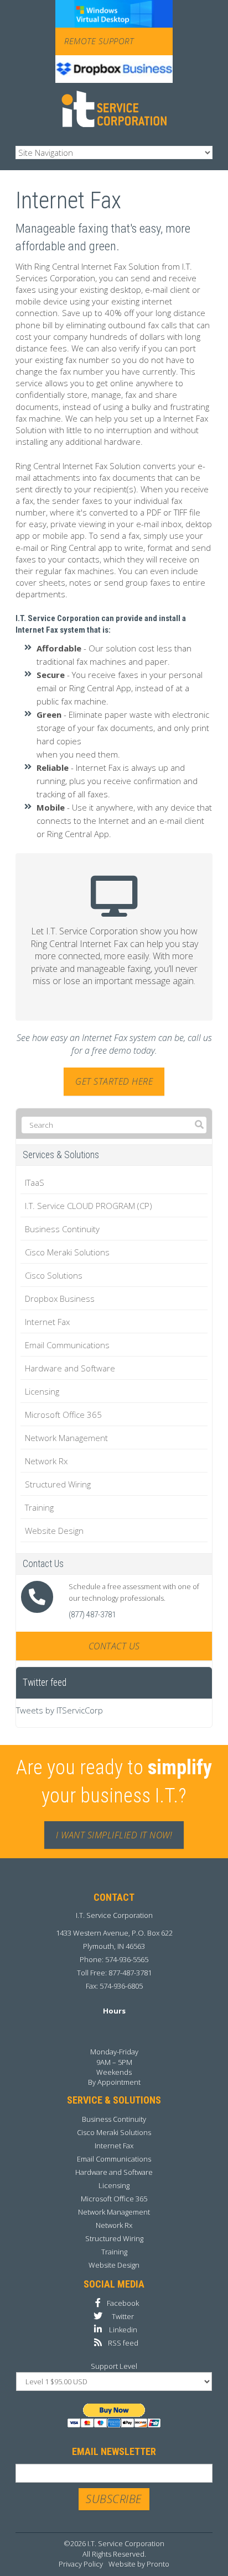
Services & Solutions (61, 1155)
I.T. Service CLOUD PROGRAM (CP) (89, 1206)
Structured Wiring (58, 1484)
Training (39, 1507)
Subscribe (114, 2499)
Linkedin (123, 2330)
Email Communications (67, 1345)
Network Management (66, 1438)
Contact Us (114, 1646)
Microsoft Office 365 (63, 1415)
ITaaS (35, 1182)
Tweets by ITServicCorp (59, 1710)
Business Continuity (62, 1229)
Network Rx (46, 1461)
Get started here (114, 1081)
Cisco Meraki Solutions (67, 1252)
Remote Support (99, 41)
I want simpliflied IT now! (114, 1835)
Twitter (123, 2316)
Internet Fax (47, 1322)
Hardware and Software (70, 1368)
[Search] (199, 1125)
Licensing (42, 1391)
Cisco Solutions (54, 1275)
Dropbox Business (60, 1298)
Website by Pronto (139, 2564)
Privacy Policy (81, 2564)
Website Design (54, 1531)
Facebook (123, 2303)
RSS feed (123, 2343)
